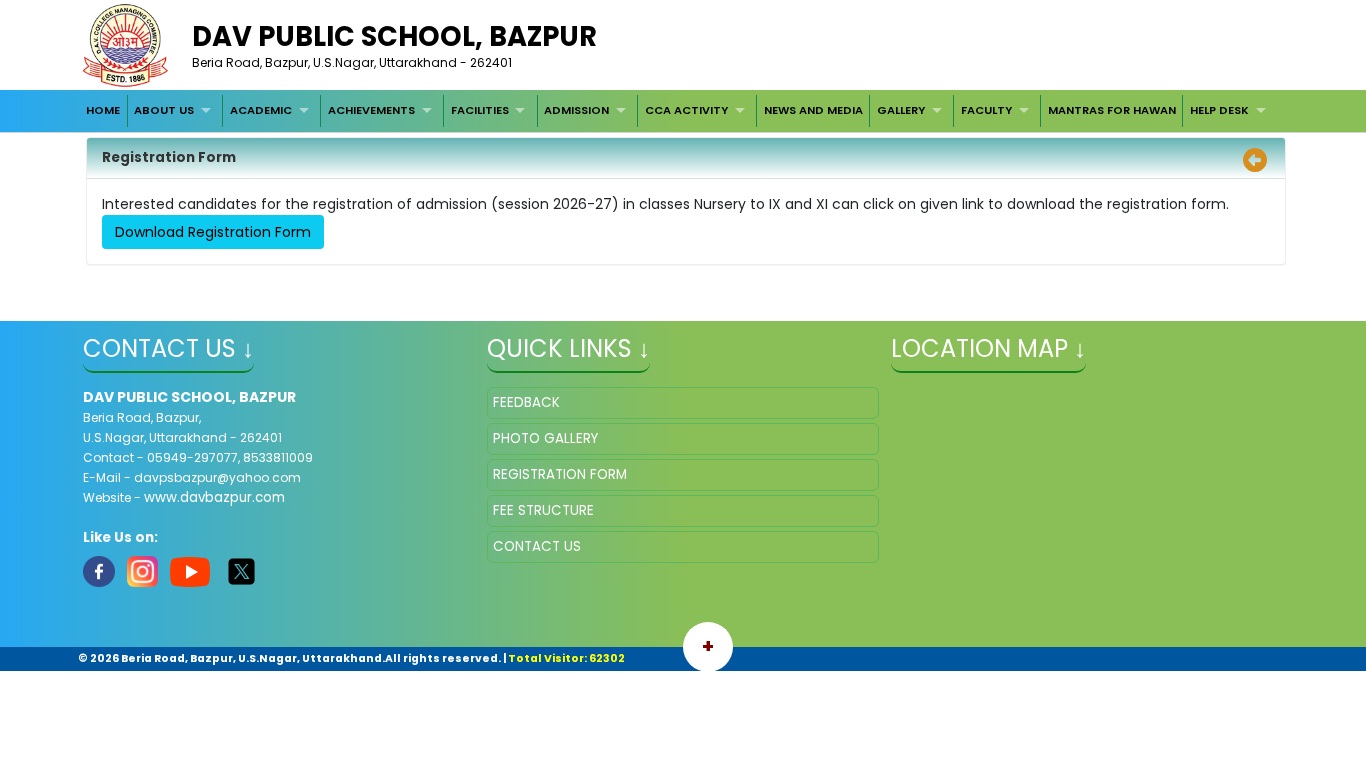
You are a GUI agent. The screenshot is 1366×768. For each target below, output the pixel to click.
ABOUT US (164, 110)
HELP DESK (1219, 110)
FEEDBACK (526, 402)
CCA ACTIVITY (686, 110)
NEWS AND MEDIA (813, 110)
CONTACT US (537, 546)
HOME (103, 110)
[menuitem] (103, 111)
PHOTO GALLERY (545, 438)
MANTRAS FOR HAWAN (1112, 110)
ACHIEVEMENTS (371, 110)
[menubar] (678, 111)
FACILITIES (480, 110)
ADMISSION (576, 110)
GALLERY (901, 110)
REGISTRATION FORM (560, 474)
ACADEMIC (261, 110)
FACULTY (986, 110)
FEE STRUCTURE (543, 510)
